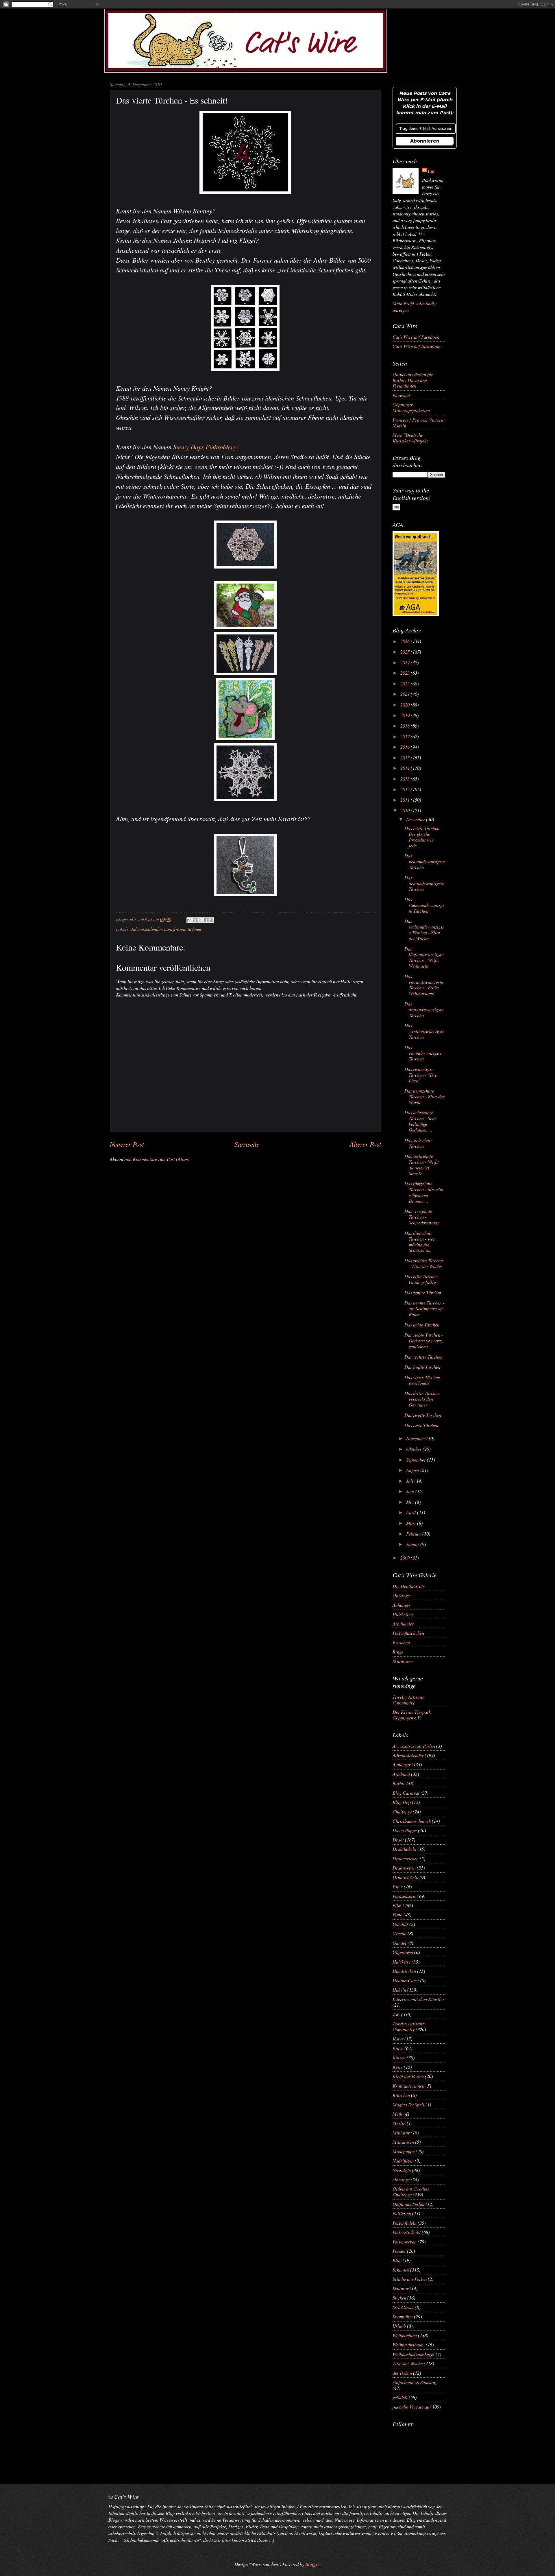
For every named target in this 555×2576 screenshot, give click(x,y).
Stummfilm (403, 2316)
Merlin (399, 2123)
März (412, 1523)
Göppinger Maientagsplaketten (411, 407)
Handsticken (404, 1971)
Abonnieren (425, 141)
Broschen (401, 1642)
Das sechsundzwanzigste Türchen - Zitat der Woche (424, 929)
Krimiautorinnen (408, 2086)
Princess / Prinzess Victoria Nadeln (419, 422)
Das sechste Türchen (423, 1357)
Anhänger (402, 1605)
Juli (410, 1481)
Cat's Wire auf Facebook (416, 337)
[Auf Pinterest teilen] (211, 920)
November (416, 1438)
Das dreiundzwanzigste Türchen (424, 1009)
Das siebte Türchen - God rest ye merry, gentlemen (424, 1340)
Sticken (399, 2298)
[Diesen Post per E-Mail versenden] (189, 920)
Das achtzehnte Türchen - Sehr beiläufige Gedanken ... (420, 1121)
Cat (431, 171)
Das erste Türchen (421, 1425)
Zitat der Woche (408, 2363)
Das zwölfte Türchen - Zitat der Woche (424, 1263)
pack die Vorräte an (411, 2407)
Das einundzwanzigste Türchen (423, 1053)
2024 (406, 662)
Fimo (397, 1914)
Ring (397, 2260)
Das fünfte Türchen (422, 1367)
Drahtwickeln (405, 1877)
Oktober (414, 1449)
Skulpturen (403, 1661)
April (412, 1512)
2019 (406, 715)
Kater (398, 2038)
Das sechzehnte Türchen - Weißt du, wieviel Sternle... (422, 1165)
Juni (411, 1491)
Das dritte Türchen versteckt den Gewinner (422, 1399)
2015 (406, 757)
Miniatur (401, 2132)
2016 (406, 747)
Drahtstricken (406, 1858)
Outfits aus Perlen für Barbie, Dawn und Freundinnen (413, 380)
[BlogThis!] (195, 920)
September (417, 1459)
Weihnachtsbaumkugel (414, 2354)
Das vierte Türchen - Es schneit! (424, 1380)
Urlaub (399, 2326)
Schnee (194, 929)
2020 (406, 704)
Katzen (399, 2057)
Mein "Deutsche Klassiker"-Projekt (410, 438)
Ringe (398, 1651)
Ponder (399, 2251)
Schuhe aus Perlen (410, 2279)
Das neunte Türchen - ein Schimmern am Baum (424, 1308)
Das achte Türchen (422, 1324)
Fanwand (401, 395)
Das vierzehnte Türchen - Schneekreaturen (422, 1217)
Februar (414, 1534)
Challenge (402, 1811)
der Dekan (402, 2373)
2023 (406, 673)
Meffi (397, 2114)
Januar (413, 1544)
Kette (398, 2067)
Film (397, 1905)
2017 (406, 736)
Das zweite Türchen (423, 1415)
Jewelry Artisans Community (408, 1700)
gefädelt (400, 2397)
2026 (406, 641)
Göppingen (403, 1952)
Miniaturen (403, 2142)
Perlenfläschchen (408, 1633)
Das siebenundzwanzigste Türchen (424, 905)
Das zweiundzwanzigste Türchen (424, 1031)
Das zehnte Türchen (423, 1292)
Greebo (399, 1933)
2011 (406, 800)
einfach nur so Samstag (414, 2382)
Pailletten (402, 2213)
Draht (398, 1839)
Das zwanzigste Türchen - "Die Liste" (421, 1075)
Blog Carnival (406, 1793)
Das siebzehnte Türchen (418, 1143)
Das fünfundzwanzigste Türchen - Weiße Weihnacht (424, 957)
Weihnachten (405, 2335)
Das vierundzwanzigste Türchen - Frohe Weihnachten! (424, 985)
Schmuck (401, 2269)
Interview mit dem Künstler (418, 1999)
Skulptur (400, 2288)
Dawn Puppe (405, 1830)
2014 (406, 768)
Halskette (402, 1961)
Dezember (416, 819)
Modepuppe (404, 2151)
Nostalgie (402, 2170)
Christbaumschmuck (412, 1821)
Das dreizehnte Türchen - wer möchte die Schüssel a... (420, 1241)
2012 (406, 789)
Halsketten (403, 1614)
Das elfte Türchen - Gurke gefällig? (422, 1279)
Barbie (399, 1783)
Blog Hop (402, 1802)
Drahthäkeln (404, 1849)
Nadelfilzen (403, 2160)
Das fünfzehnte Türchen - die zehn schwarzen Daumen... (424, 1192)
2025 (406, 652)
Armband (401, 1774)
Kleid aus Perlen (408, 2076)
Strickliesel (403, 2307)
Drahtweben (404, 1868)
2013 (406, 778)
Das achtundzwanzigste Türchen (424, 883)
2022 (406, 683)
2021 (406, 694)
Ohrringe (401, 1595)
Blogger (312, 2564)
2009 (406, 1558)
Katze (398, 2048)
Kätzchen (401, 2095)
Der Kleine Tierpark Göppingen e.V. (412, 1715)
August (413, 1470)
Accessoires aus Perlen (414, 1746)
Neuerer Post (127, 1144)
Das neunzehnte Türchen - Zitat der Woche (424, 1096)
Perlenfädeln (405, 2223)
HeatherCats (405, 1980)
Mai (411, 1502)
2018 (406, 726)
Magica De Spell (408, 2104)
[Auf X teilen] (200, 920)
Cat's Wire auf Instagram (417, 346)
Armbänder (403, 1623)
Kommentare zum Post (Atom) (161, 1159)
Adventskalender (147, 929)
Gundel (399, 1943)
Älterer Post (365, 1144)
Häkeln (399, 1990)
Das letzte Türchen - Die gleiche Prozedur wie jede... (423, 837)
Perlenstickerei (407, 2232)
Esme (398, 1886)
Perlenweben (405, 2241)
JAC (396, 2014)
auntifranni (175, 929)
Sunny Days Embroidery (205, 447)
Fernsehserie (404, 1896)
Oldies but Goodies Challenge (411, 2191)
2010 (406, 810)
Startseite (247, 1144)
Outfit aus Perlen (408, 2204)
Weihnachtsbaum (409, 2344)
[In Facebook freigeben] (206, 920)
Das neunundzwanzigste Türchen (425, 861)
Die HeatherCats (409, 1586)
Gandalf (400, 1924)
